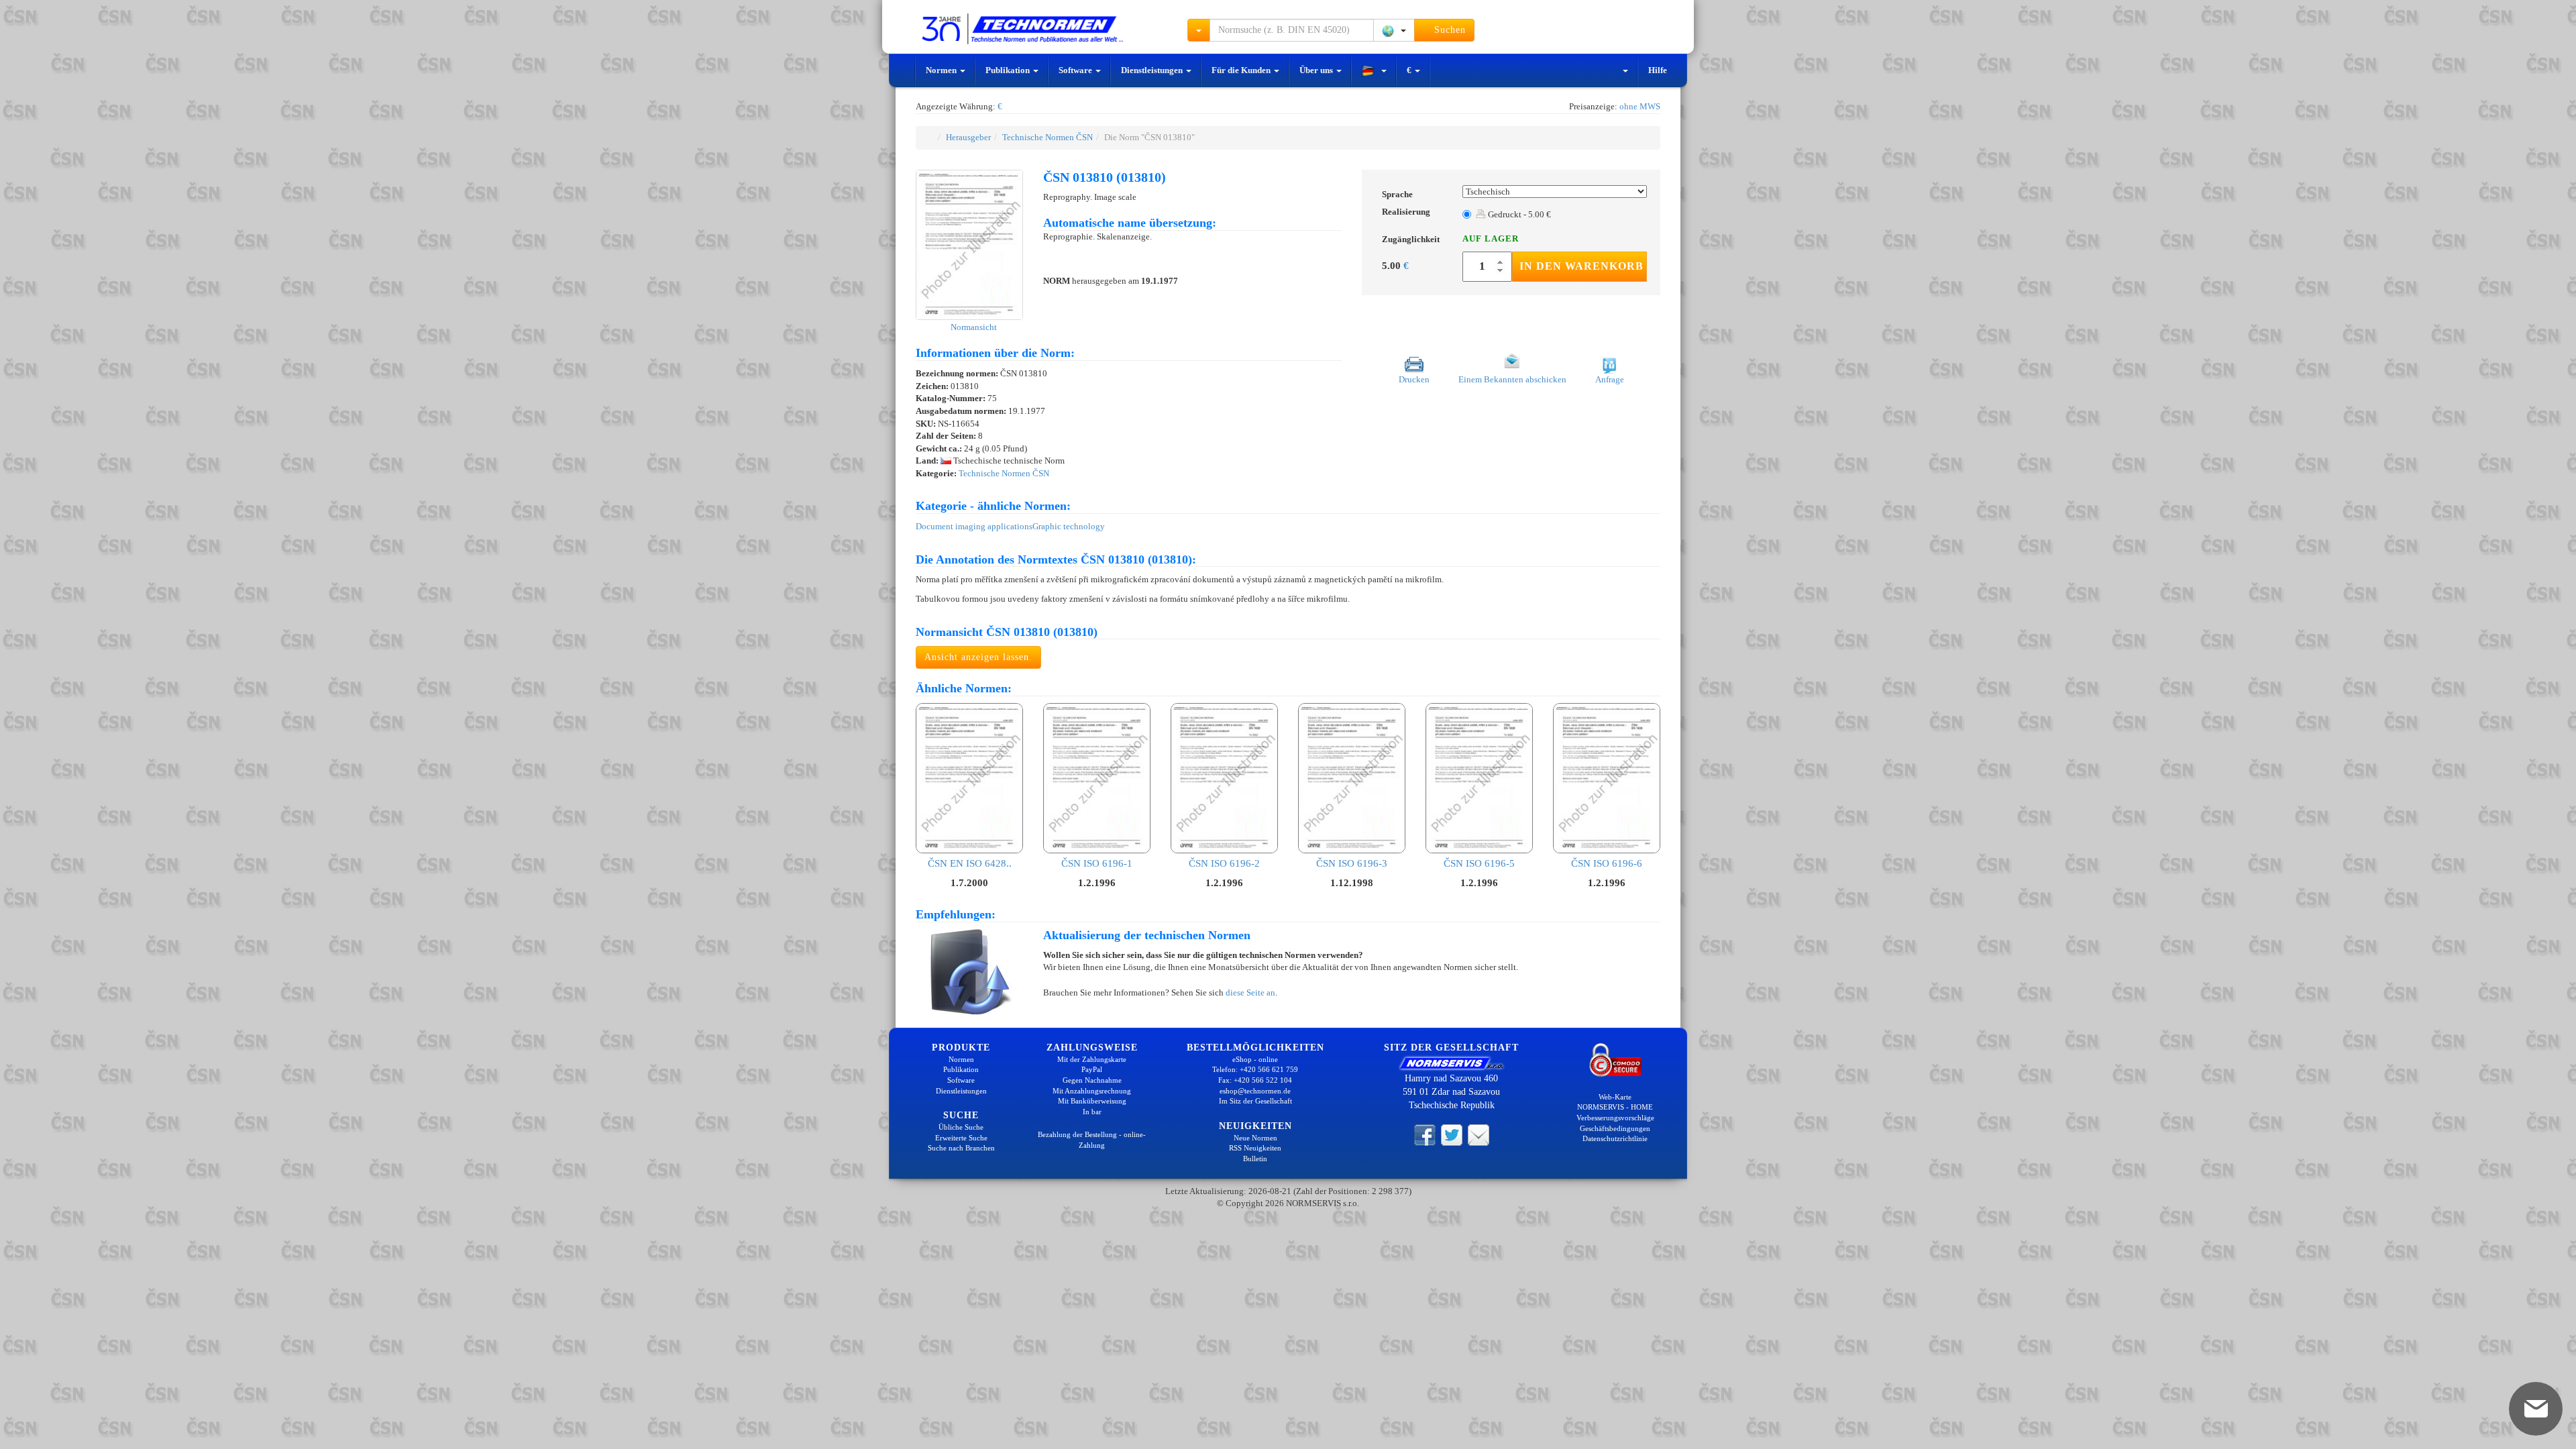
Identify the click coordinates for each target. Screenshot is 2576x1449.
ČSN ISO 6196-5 (1479, 863)
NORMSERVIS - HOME (1615, 1107)
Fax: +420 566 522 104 (1255, 1080)
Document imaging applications (974, 526)
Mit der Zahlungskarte (1092, 1059)
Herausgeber (968, 137)
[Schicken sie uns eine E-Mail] (1479, 1134)
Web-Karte (1615, 1097)
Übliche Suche (961, 1127)
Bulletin (1255, 1159)
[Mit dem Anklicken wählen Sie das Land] (1394, 30)
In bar (1092, 1112)
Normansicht (973, 327)
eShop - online (1255, 1059)
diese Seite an (1250, 992)
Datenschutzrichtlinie (1615, 1138)
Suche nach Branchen (961, 1148)
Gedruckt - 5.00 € (1518, 214)
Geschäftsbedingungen (1615, 1128)
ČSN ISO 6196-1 (1097, 863)
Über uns (1317, 70)
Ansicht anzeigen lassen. (978, 657)
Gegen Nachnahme (1092, 1080)
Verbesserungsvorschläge (1615, 1118)
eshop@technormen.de (1255, 1091)
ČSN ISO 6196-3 (1352, 863)
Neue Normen (1255, 1138)
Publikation (1009, 70)
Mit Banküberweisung (1092, 1101)
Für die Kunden (1242, 70)
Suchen (1448, 30)
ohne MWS (1640, 106)
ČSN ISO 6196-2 (1224, 863)
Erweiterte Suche (961, 1138)
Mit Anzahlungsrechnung (1092, 1091)
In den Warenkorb (1581, 266)
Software (1076, 70)
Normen (942, 70)
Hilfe (1658, 70)
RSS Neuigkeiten (1255, 1148)
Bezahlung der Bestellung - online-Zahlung (1092, 1140)
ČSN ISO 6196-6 (1607, 863)
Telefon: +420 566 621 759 (1255, 1069)
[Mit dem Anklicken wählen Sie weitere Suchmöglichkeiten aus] (1199, 30)
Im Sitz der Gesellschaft (1255, 1101)
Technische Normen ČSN (1048, 137)
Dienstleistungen (1153, 70)
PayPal (1092, 1069)
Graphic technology (1069, 526)
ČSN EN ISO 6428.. (970, 863)
